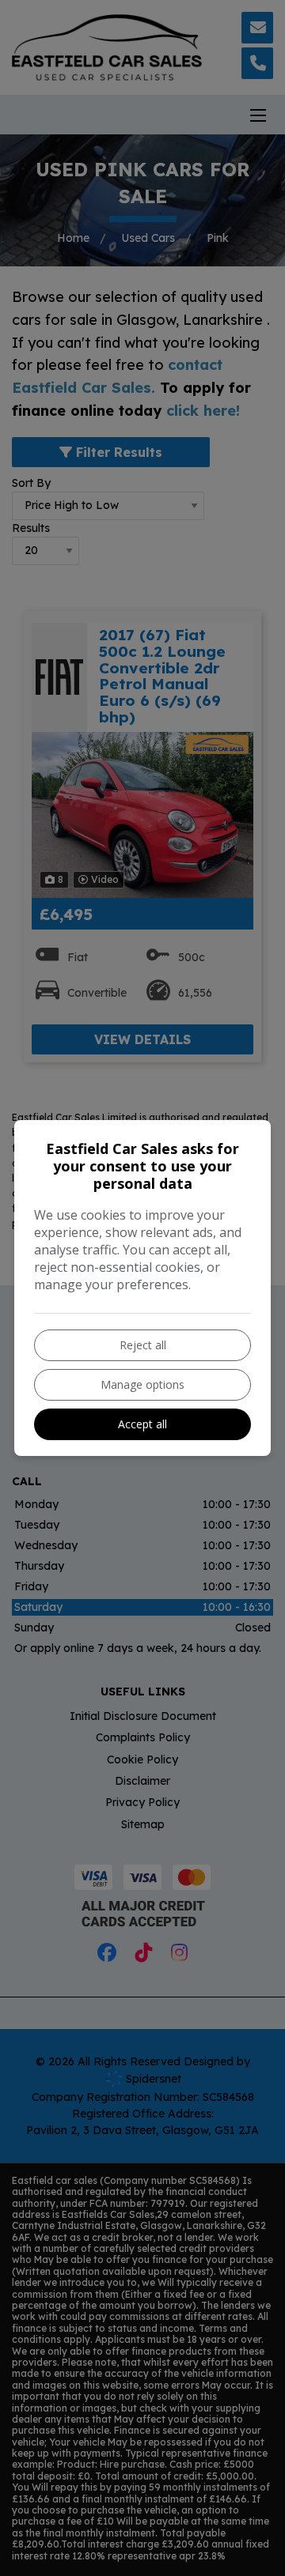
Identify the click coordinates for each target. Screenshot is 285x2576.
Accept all (142, 1424)
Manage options (142, 1384)
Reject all (143, 1345)
